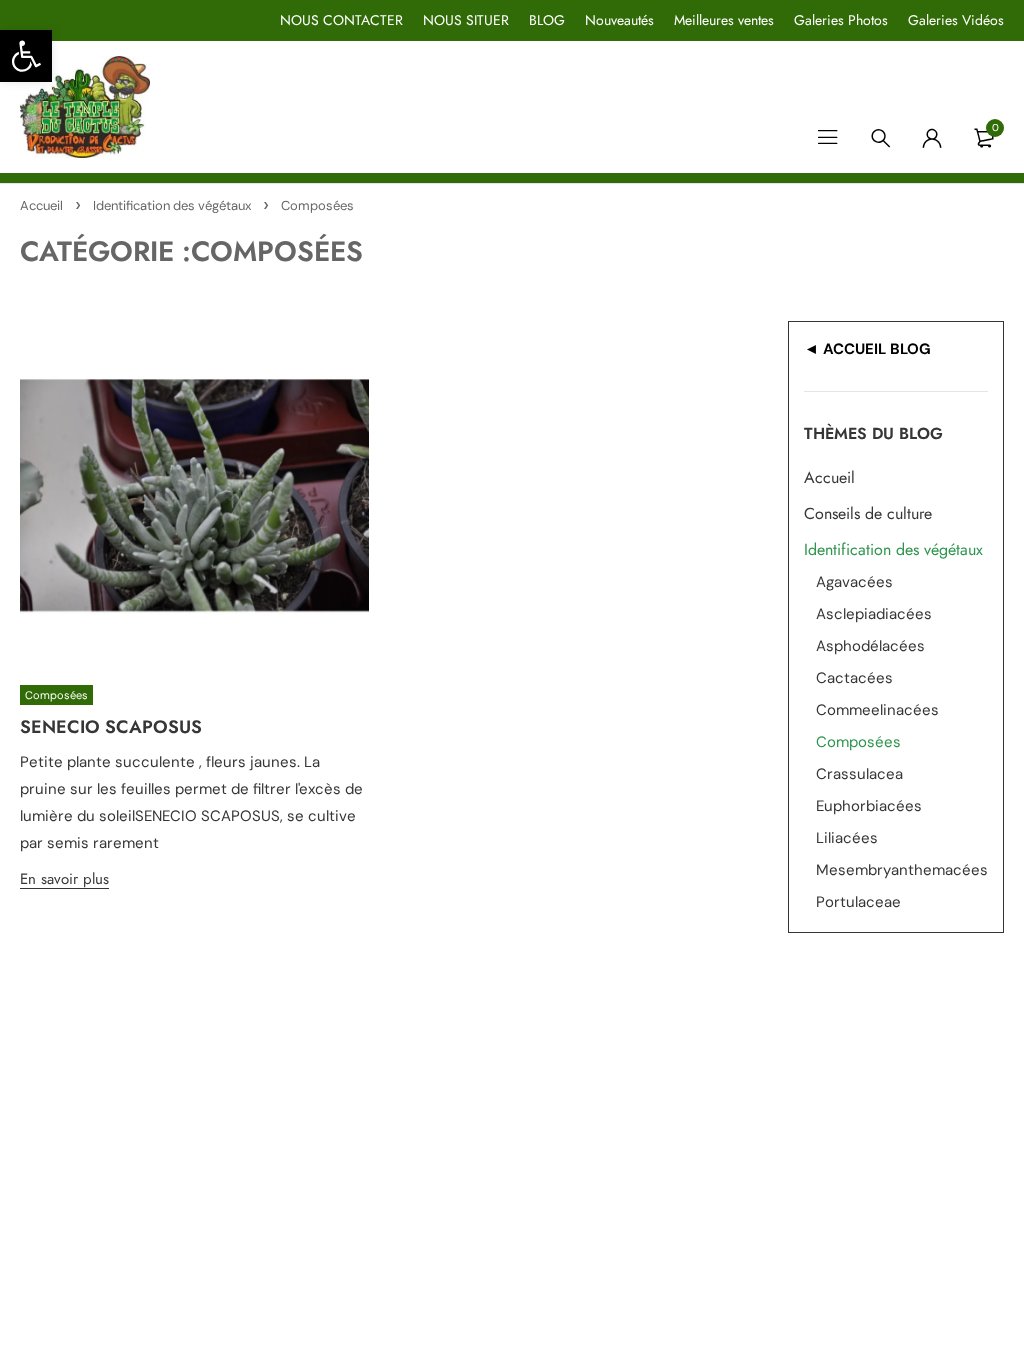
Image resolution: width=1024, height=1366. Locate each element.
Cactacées (854, 678)
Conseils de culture (868, 513)
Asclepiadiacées (874, 614)
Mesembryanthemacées (902, 870)
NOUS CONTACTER (341, 20)
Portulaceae (858, 902)
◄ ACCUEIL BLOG (867, 349)
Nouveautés (619, 20)
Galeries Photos (841, 20)
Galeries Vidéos (956, 20)
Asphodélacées (870, 646)
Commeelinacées (877, 710)
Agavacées (854, 582)
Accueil (41, 205)
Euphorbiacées (869, 806)
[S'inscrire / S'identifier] (932, 138)
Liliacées (847, 838)
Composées (56, 695)
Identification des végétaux (172, 205)
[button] (26, 56)
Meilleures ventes (724, 20)
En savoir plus (64, 879)
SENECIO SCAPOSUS (111, 727)
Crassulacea (859, 774)
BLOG (547, 20)
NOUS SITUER (466, 20)
